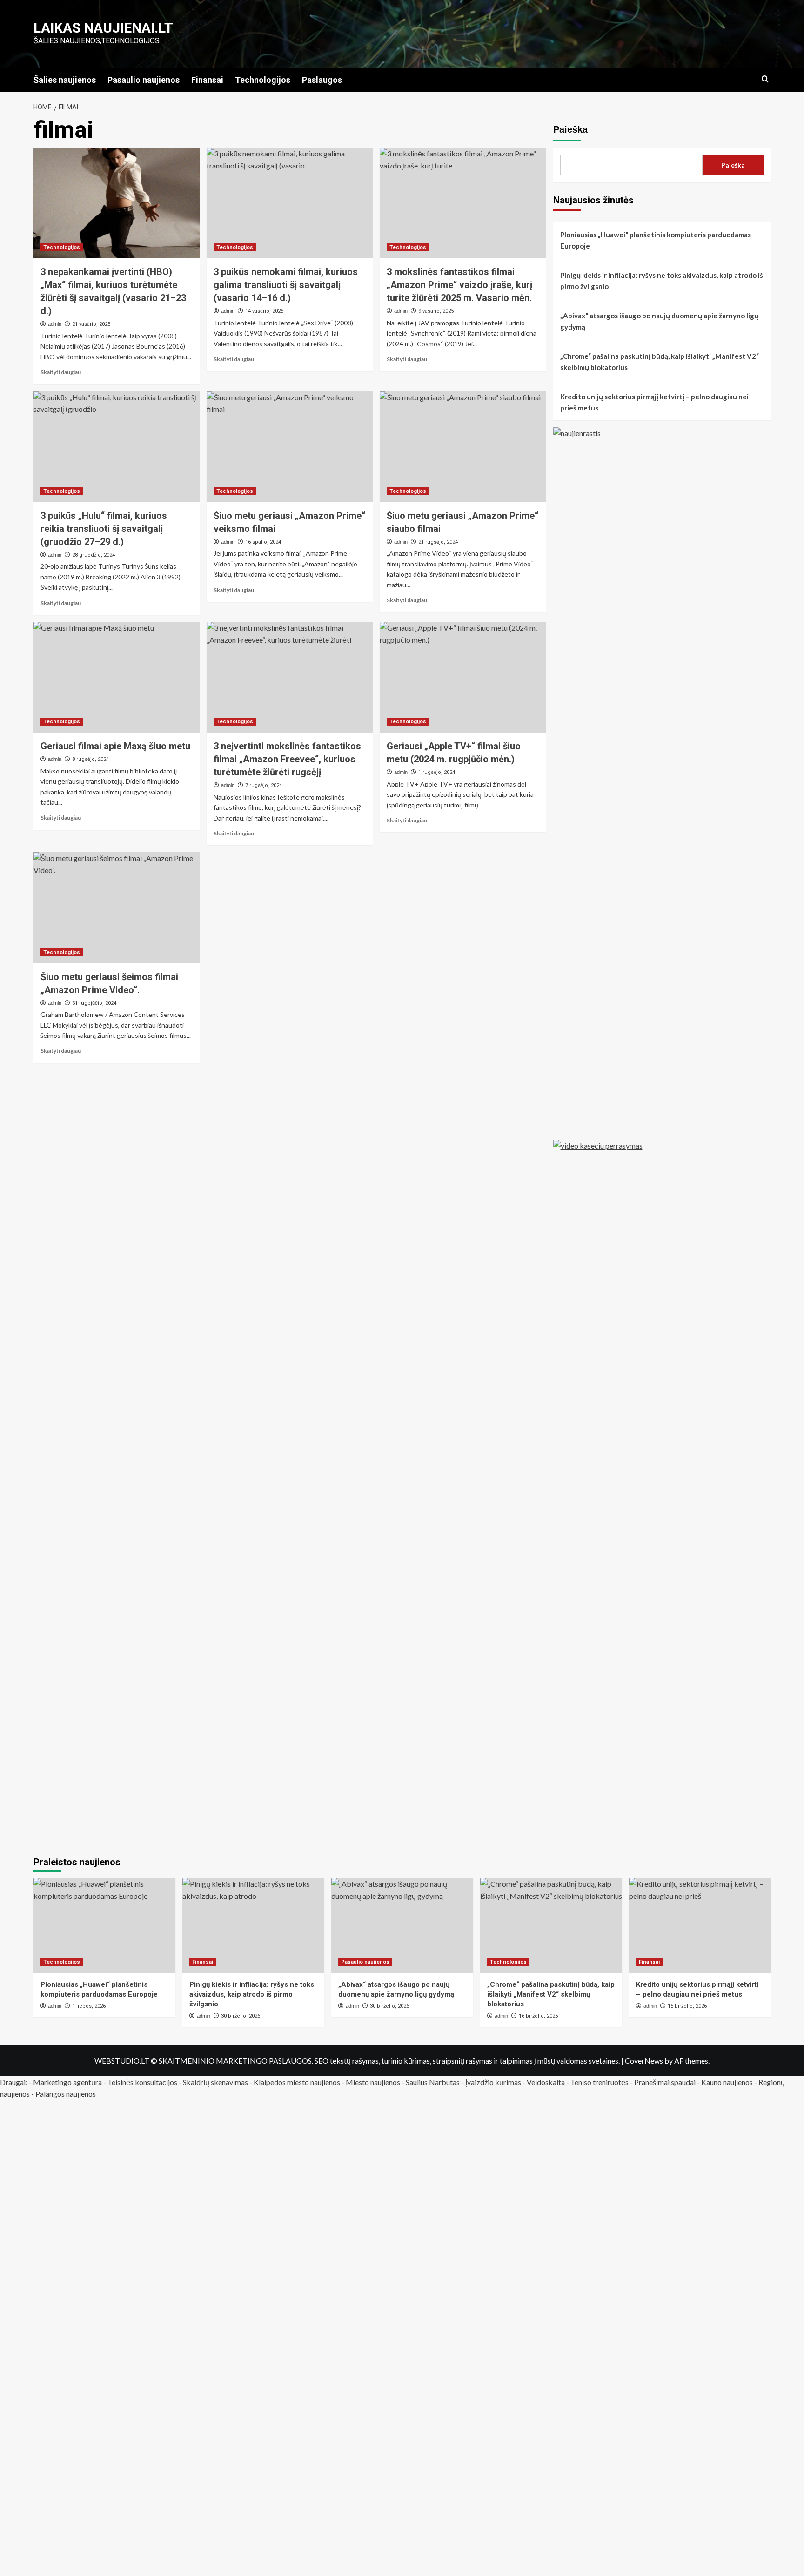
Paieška (570, 129)
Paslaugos (322, 80)
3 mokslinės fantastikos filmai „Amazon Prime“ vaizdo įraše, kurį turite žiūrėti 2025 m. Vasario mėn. (459, 285)
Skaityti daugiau (61, 372)
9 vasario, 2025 (436, 311)
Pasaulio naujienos (144, 80)
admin (55, 324)
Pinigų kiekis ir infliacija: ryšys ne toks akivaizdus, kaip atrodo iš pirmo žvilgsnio (662, 281)
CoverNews (644, 2061)
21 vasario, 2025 (91, 324)
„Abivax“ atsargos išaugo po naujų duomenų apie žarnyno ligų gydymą (659, 321)
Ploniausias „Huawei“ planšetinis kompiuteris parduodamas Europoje (656, 240)
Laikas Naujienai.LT (103, 28)
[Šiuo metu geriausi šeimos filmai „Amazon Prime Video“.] (117, 908)
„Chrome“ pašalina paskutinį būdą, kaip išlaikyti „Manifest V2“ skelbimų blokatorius (660, 362)
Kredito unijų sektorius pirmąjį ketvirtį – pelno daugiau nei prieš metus (654, 402)
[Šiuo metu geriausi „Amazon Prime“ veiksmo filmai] (290, 447)
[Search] (765, 79)
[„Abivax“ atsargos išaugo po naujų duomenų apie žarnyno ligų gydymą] (402, 1925)
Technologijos (263, 80)
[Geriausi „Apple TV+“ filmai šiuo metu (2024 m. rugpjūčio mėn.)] (463, 677)
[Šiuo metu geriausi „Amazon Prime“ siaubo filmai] (463, 447)
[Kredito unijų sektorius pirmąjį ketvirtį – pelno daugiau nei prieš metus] (700, 1925)
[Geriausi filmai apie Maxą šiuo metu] (117, 677)
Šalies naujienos (65, 80)
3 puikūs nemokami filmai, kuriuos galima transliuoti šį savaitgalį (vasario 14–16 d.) (286, 285)
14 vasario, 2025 (264, 311)
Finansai (207, 80)
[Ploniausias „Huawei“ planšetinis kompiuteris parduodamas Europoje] (104, 1925)
